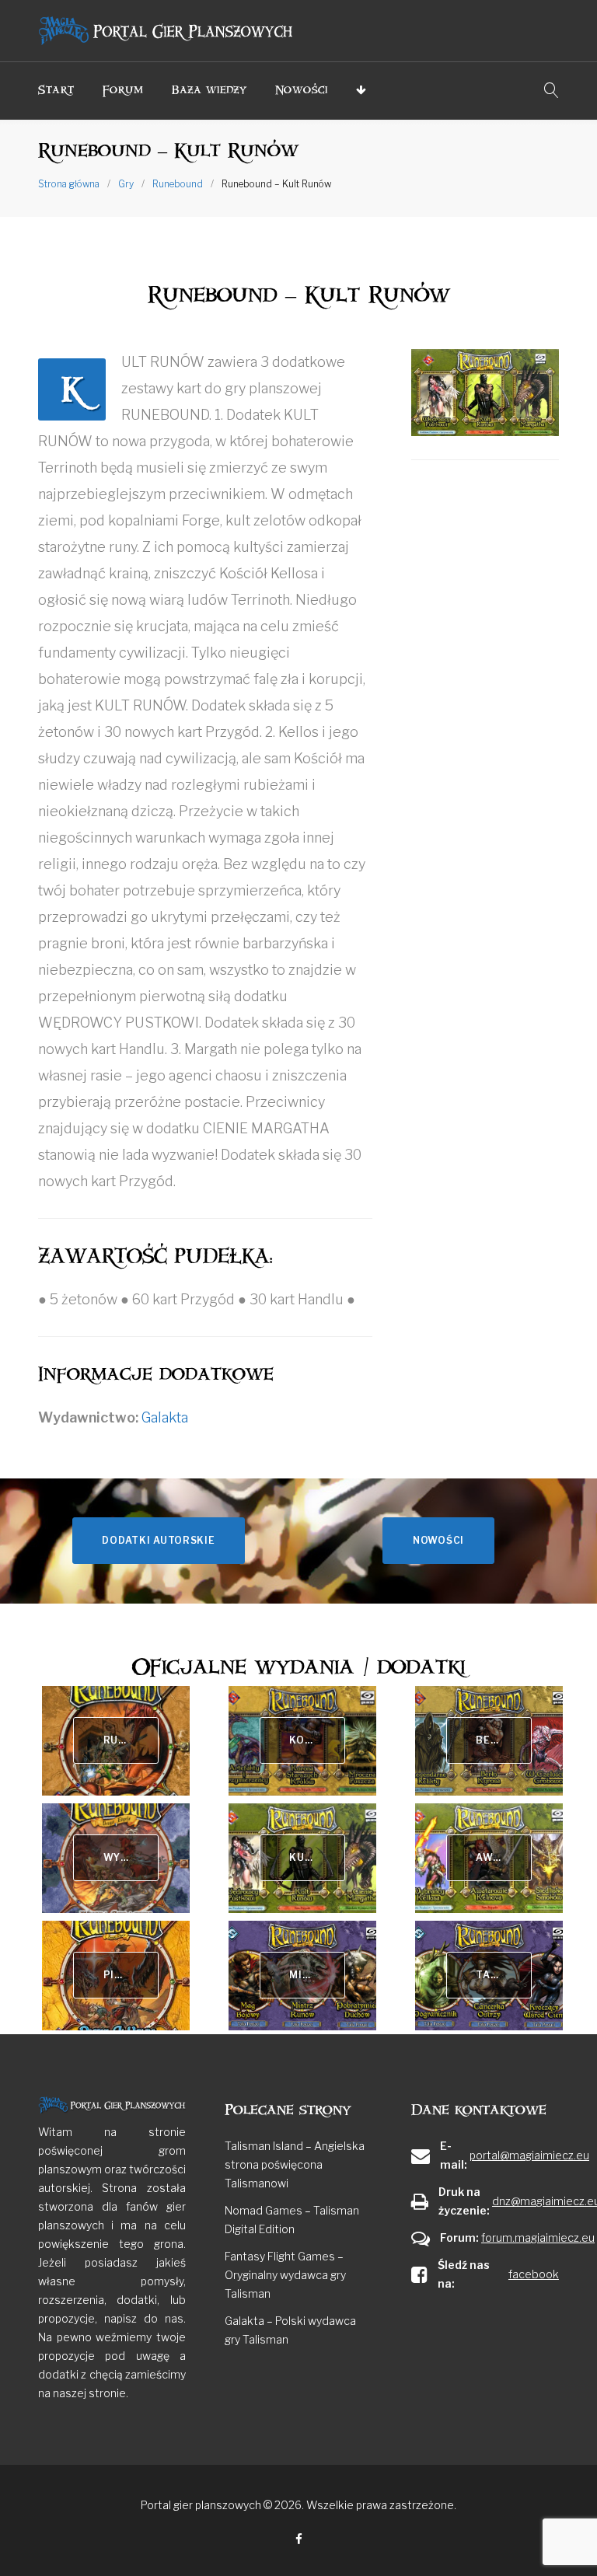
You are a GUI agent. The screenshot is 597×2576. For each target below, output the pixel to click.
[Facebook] (299, 2540)
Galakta (165, 1417)
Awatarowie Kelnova (503, 1857)
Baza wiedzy (209, 90)
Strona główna (69, 184)
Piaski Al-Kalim (131, 1975)
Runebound (178, 184)
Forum (124, 90)
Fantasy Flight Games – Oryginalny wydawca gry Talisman (285, 2275)
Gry (126, 184)
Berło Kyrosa (503, 1740)
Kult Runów (317, 1857)
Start (56, 90)
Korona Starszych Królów (317, 1740)
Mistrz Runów (317, 1975)
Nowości (302, 90)
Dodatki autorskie (158, 1540)
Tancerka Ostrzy (503, 1975)
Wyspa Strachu (131, 1857)
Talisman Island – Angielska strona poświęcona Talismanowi (295, 2164)
